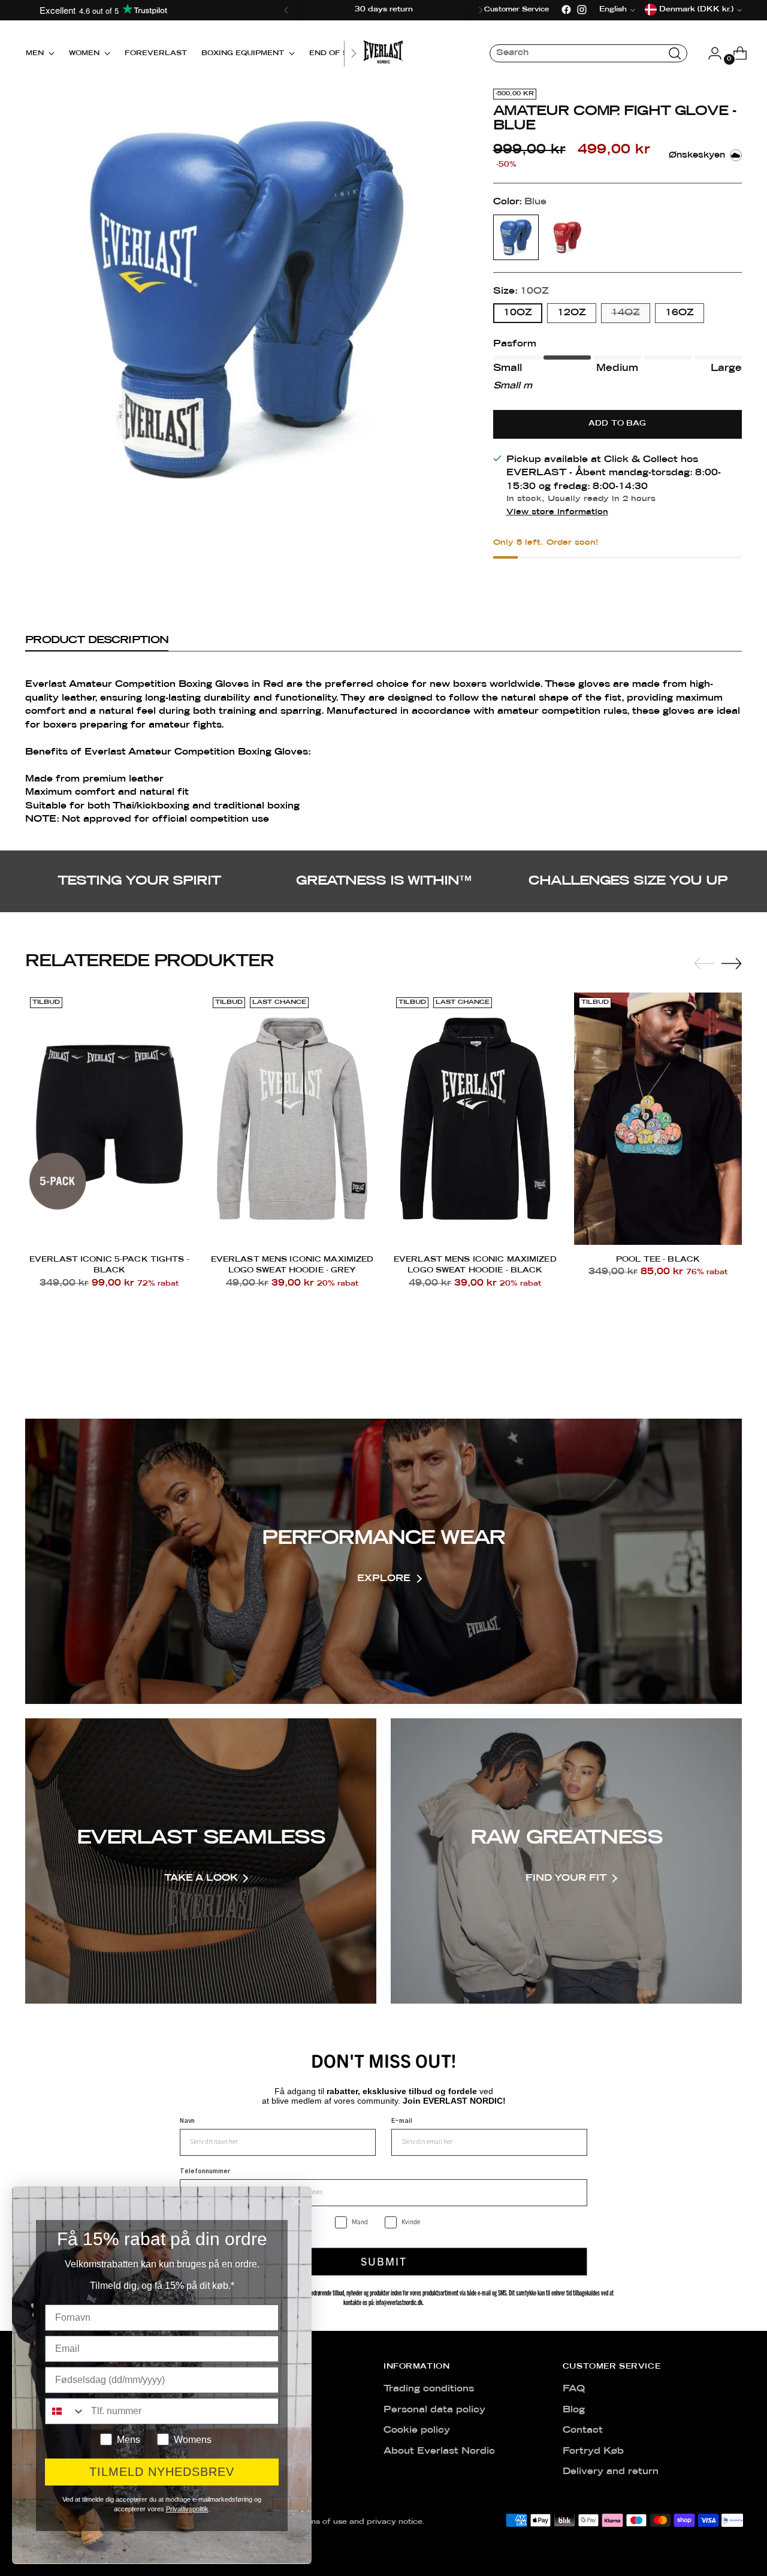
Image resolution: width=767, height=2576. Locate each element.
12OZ (572, 313)
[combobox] (65, 2411)
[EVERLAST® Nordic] (383, 53)
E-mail (402, 2121)
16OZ (680, 313)
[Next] (481, 10)
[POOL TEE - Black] (658, 1118)
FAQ (574, 2389)
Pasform (515, 344)
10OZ (518, 313)
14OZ (626, 313)
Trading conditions (429, 2389)
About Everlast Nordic (439, 2451)
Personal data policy (434, 2410)
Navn (187, 2121)
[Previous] (286, 10)
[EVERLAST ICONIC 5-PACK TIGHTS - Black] (109, 1118)
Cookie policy (417, 2430)
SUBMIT (384, 2261)
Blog (574, 2410)
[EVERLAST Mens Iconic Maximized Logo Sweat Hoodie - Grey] (292, 1118)
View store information (557, 512)
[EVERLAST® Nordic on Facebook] (566, 10)
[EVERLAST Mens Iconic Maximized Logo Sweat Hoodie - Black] (475, 1118)
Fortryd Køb (593, 2451)
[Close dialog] (296, 2202)
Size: (521, 291)
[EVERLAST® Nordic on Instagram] (582, 10)
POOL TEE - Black (658, 1260)
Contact (583, 2430)
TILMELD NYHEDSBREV (162, 2472)
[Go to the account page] (710, 53)
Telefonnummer (205, 2171)
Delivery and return (611, 2472)
